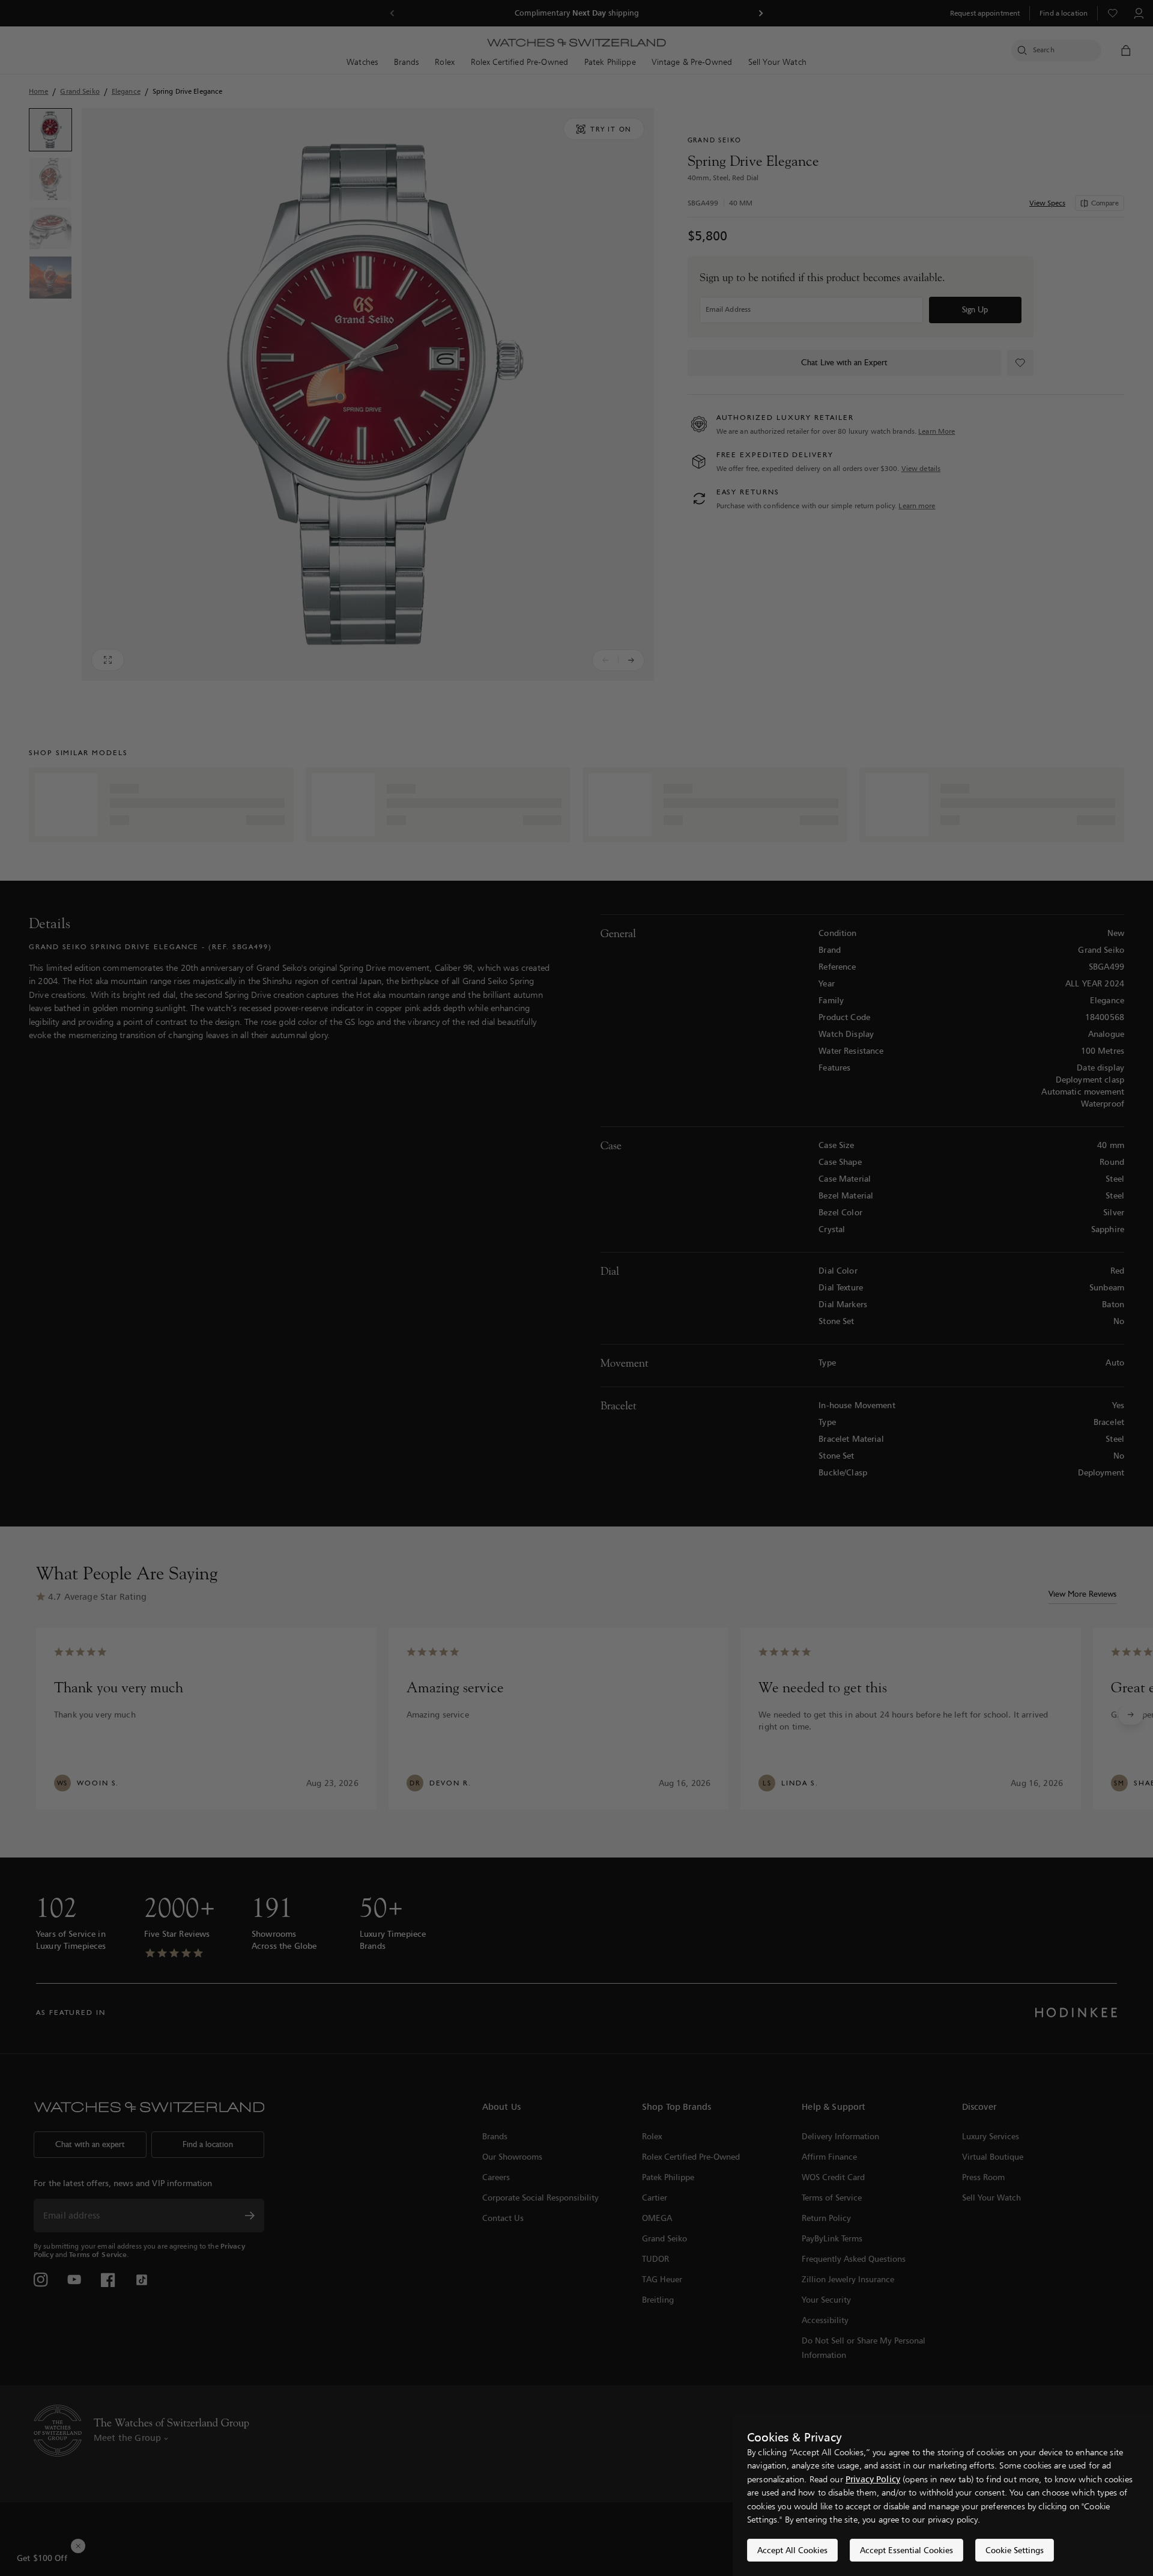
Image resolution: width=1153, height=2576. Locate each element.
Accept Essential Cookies (906, 2550)
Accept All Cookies (792, 2550)
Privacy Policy (873, 2479)
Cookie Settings (1015, 2550)
